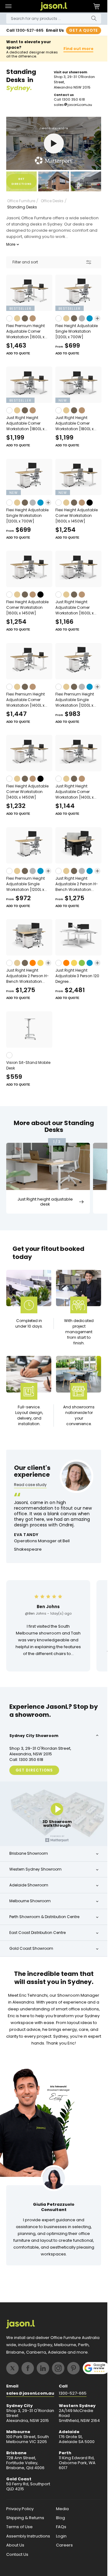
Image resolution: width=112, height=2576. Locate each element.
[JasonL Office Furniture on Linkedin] (43, 2368)
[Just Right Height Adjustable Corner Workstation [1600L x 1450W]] (78, 569)
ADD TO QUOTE (18, 353)
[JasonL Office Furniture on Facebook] (28, 2368)
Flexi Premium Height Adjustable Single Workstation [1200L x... (76, 700)
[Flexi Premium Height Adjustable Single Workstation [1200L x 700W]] (29, 845)
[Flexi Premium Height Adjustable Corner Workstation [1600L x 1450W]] (29, 293)
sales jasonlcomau (73, 105)
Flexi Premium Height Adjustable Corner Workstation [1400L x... (27, 700)
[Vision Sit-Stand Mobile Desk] (29, 1030)
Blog (61, 2518)
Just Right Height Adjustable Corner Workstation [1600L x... (76, 607)
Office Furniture (21, 201)
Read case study (30, 1485)
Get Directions (34, 1770)
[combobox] (54, 19)
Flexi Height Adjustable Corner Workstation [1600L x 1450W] (77, 515)
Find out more (78, 49)
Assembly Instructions (28, 2536)
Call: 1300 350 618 (26, 1760)
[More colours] (97, 318)
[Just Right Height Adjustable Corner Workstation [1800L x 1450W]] (29, 385)
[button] (8, 6)
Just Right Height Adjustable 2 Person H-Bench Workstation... (77, 884)
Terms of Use (19, 2527)
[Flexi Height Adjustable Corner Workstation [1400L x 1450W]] (29, 753)
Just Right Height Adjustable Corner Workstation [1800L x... (27, 423)
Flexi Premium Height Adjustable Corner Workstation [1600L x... (27, 331)
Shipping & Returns (25, 2518)
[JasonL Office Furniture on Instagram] (58, 2368)
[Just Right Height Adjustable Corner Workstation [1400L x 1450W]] (78, 753)
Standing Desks (22, 207)
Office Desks (52, 201)
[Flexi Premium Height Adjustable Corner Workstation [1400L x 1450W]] (29, 661)
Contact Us (17, 2555)
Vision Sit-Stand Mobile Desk (28, 1065)
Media (62, 2509)
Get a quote (84, 30)
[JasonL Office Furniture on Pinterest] (73, 2368)
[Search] (94, 18)
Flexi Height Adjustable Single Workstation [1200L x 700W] (77, 331)
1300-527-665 (30, 30)
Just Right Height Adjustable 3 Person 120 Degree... (77, 976)
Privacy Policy (20, 2509)
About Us (15, 2545)
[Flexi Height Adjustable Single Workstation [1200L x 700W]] (78, 293)
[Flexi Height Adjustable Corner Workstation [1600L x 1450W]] (78, 477)
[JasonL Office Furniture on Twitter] (12, 2368)
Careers (64, 2545)
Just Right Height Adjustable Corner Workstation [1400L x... (76, 792)
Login (61, 2536)
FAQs (61, 2527)
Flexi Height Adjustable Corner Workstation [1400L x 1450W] (27, 792)
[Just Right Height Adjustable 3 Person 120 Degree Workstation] (78, 937)
